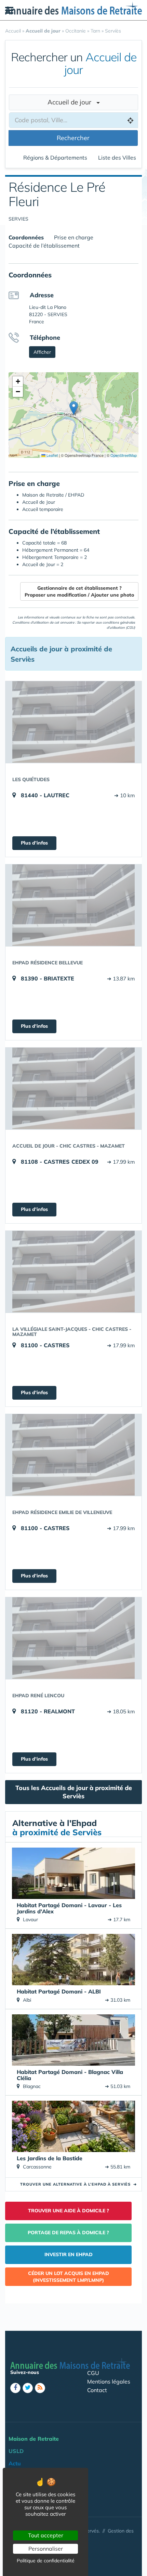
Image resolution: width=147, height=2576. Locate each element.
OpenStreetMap (124, 455)
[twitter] (28, 2388)
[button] (74, 408)
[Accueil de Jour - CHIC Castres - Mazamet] (73, 1088)
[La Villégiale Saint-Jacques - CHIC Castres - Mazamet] (73, 1272)
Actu (15, 2463)
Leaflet (52, 455)
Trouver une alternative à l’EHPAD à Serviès (78, 2184)
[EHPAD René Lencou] (73, 1638)
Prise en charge (74, 237)
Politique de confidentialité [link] (46, 2561)
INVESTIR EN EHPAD (69, 2254)
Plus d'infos (34, 843)
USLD (16, 2451)
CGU (93, 2373)
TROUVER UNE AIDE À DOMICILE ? (69, 2211)
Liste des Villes (117, 158)
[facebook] (15, 2388)
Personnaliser (46, 2549)
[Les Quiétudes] (73, 722)
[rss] (40, 2388)
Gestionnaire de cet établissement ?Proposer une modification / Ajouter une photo (79, 591)
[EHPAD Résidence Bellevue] (73, 905)
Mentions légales (109, 2381)
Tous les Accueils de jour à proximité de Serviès (74, 1792)
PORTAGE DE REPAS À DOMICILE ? (68, 2233)
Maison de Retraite (34, 2439)
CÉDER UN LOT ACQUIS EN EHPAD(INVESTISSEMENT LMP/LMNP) (69, 2277)
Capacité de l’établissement (44, 246)
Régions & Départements (55, 158)
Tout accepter (46, 2535)
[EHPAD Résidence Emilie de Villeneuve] (73, 1455)
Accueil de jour (72, 102)
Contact (97, 2390)
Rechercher (73, 138)
